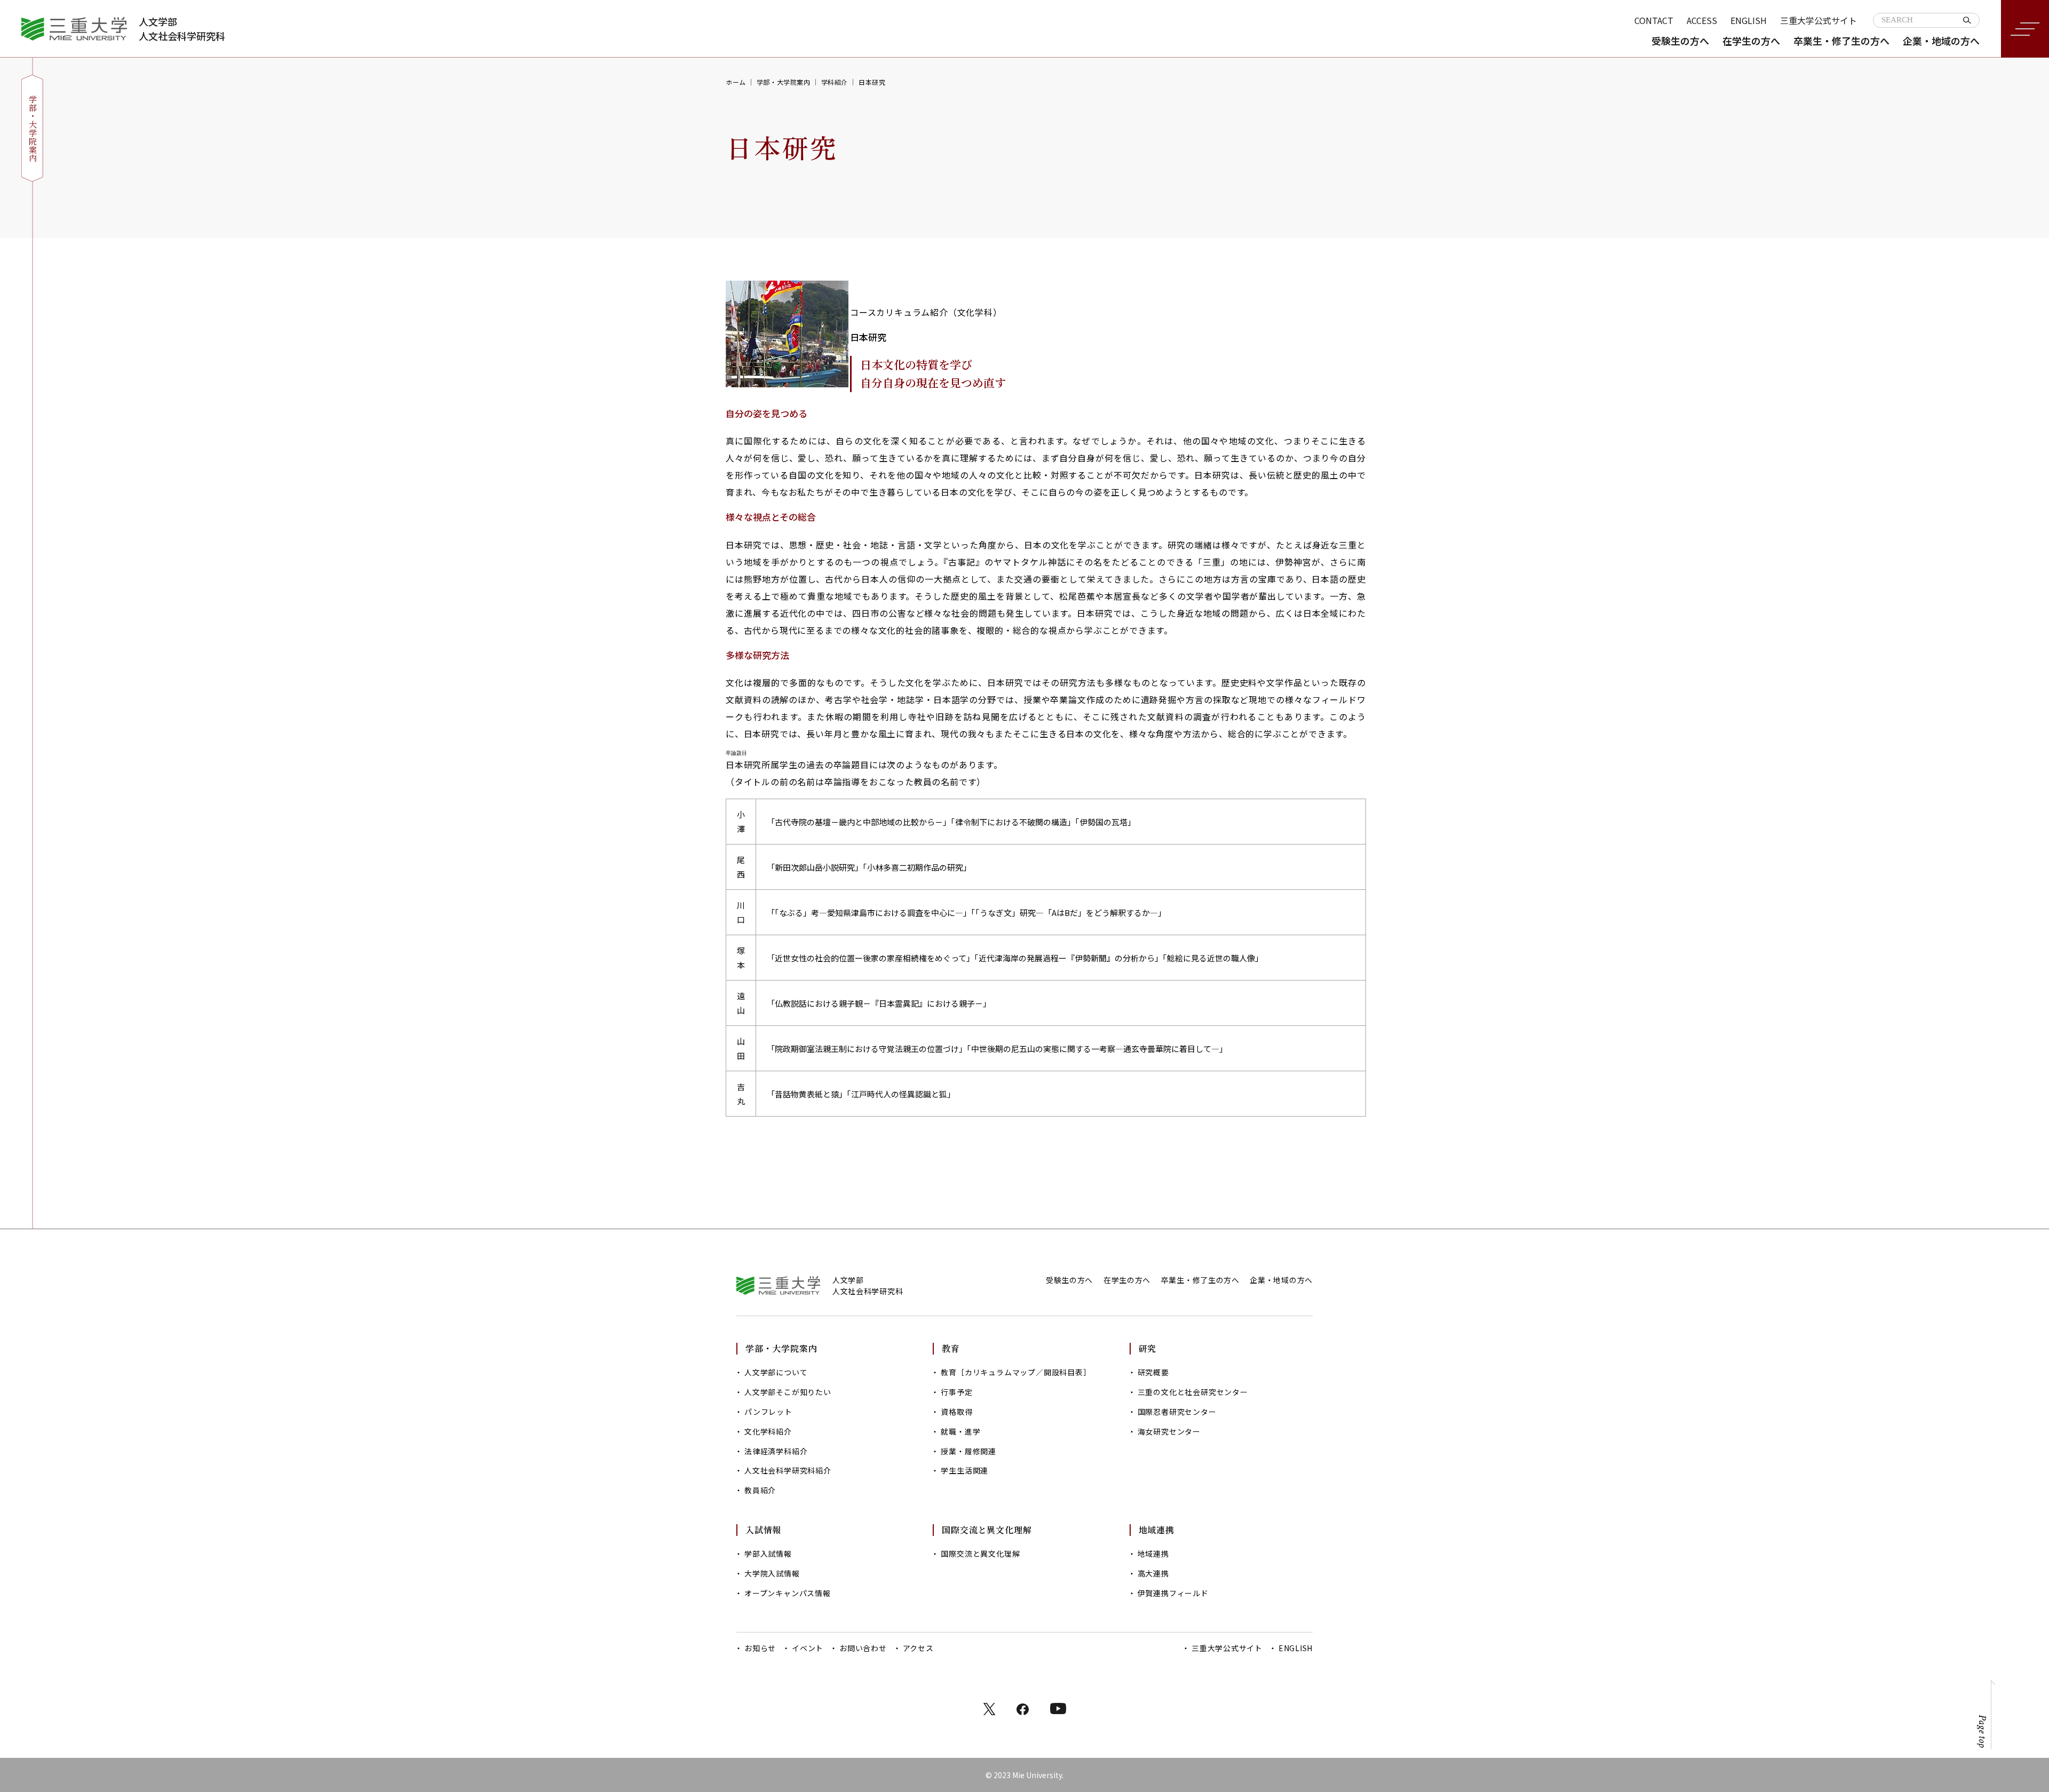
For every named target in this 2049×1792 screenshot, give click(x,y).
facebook (1023, 1709)
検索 (1967, 20)
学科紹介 (835, 82)
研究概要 (1153, 1372)
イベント (808, 1648)
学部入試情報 (768, 1554)
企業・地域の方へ (1941, 41)
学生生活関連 (964, 1470)
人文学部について (776, 1372)
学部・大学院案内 (784, 82)
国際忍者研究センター (1177, 1412)
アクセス (918, 1648)
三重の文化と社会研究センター (1193, 1392)
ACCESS (1702, 20)
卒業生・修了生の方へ (1841, 41)
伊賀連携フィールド (1173, 1593)
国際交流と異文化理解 (980, 1554)
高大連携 (1153, 1573)
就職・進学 (960, 1431)
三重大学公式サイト (1818, 20)
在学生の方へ (1751, 41)
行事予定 (956, 1392)
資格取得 (956, 1412)
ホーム (736, 82)
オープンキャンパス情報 (788, 1593)
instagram (1058, 1709)
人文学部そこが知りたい (788, 1392)
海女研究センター (1169, 1431)
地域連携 (1153, 1554)
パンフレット (768, 1412)
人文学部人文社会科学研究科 (182, 29)
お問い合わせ (863, 1648)
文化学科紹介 (768, 1431)
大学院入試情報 (772, 1573)
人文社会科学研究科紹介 (788, 1470)
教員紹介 (760, 1490)
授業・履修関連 (968, 1451)
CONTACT (1654, 20)
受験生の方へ (1680, 41)
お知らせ (760, 1648)
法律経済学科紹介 (776, 1451)
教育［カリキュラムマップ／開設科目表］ (1016, 1372)
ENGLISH (1749, 20)
